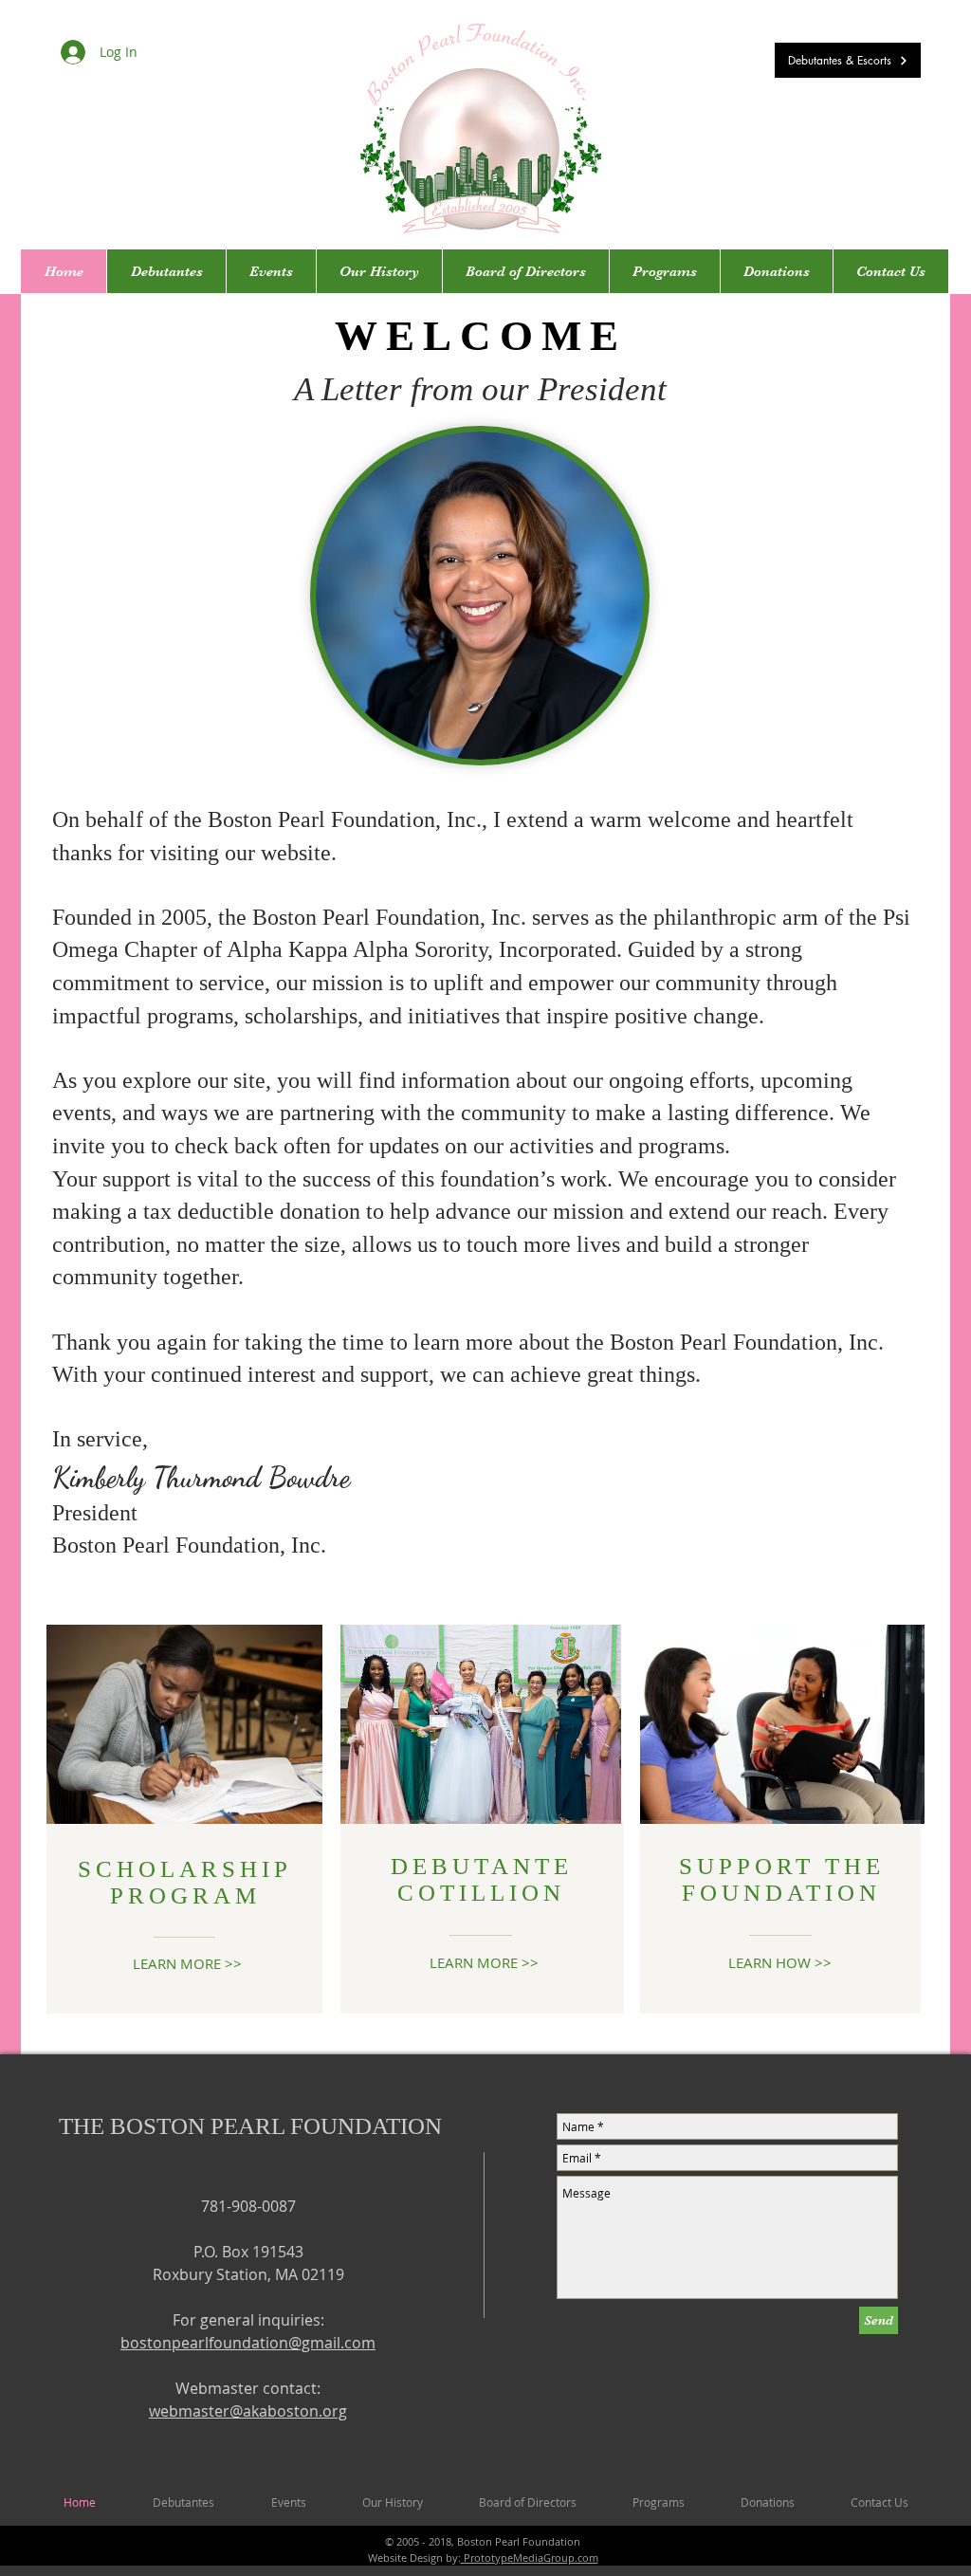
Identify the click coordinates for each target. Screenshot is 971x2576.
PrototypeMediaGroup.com (530, 2558)
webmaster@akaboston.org (248, 2411)
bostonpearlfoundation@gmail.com (248, 2343)
